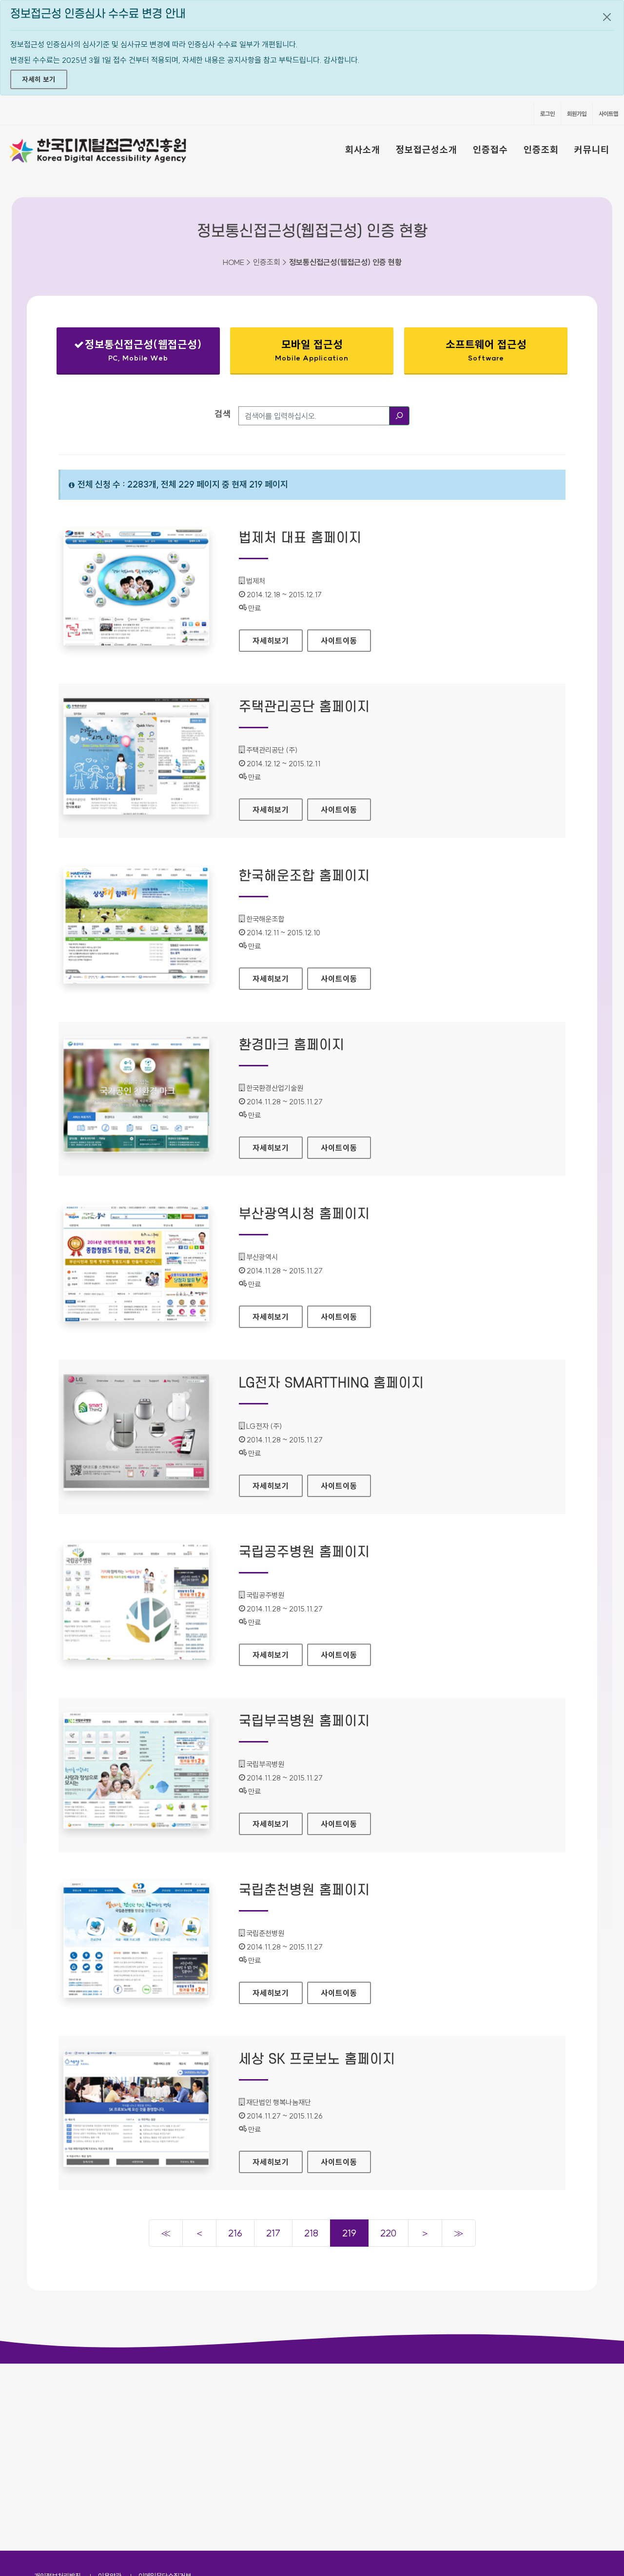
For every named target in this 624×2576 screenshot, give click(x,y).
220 (388, 2233)
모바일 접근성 (312, 350)
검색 (223, 414)
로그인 (547, 114)
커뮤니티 (592, 150)
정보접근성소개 (427, 150)
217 (273, 2233)
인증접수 (490, 150)
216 (235, 2233)
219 (349, 2233)
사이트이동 (339, 641)
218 (311, 2233)
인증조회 (541, 150)
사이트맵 (608, 114)
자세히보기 (278, 641)
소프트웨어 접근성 (486, 350)
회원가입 (577, 114)
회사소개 (363, 150)
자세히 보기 (39, 79)
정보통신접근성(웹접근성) (138, 352)
